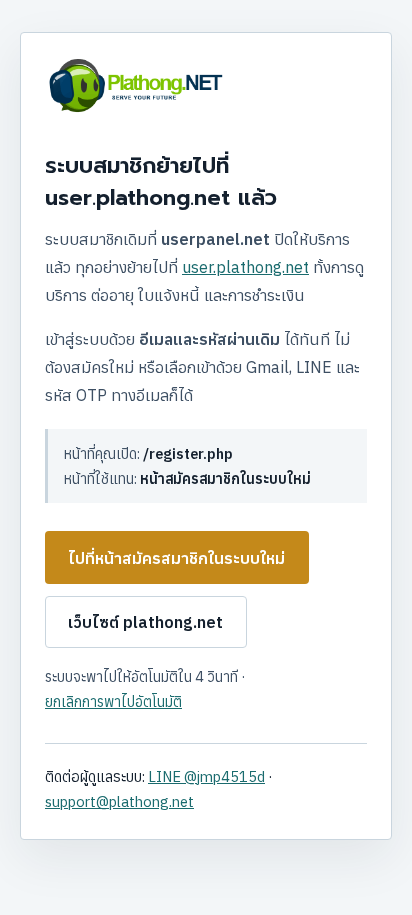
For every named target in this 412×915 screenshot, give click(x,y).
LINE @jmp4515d (206, 776)
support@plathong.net (119, 801)
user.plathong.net (245, 267)
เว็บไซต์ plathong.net (145, 622)
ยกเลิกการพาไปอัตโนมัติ (113, 701)
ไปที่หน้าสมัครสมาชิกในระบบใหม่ (176, 558)
